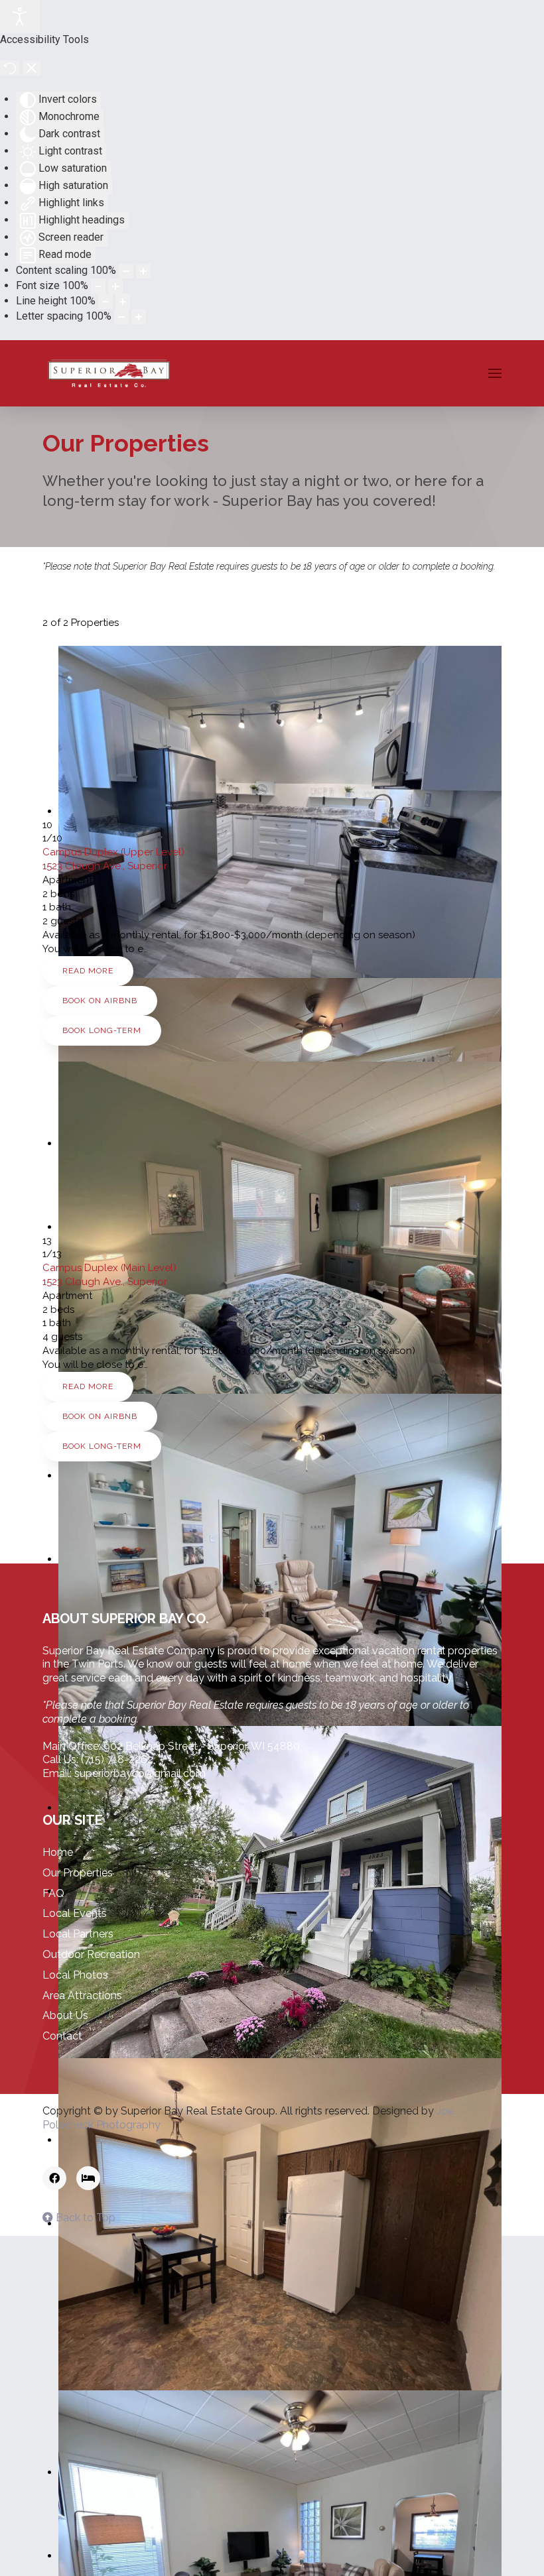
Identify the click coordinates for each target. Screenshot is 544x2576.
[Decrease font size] (98, 286)
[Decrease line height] (105, 301)
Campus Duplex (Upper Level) (113, 852)
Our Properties (78, 1873)
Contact (62, 2036)
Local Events (75, 1913)
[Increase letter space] (139, 317)
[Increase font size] (115, 286)
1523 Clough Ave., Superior (105, 866)
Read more (88, 971)
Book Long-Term (102, 1030)
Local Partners (78, 1934)
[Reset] (10, 68)
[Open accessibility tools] (20, 17)
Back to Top (84, 2218)
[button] (495, 373)
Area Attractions (82, 1995)
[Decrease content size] (126, 272)
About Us (65, 2015)
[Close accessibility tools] (32, 68)
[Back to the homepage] (109, 373)
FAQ (53, 1893)
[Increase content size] (143, 272)
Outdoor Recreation (91, 1954)
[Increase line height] (123, 301)
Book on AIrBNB (100, 1001)
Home (58, 1852)
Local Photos (75, 1975)
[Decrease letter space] (121, 317)
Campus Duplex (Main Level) (109, 1268)
